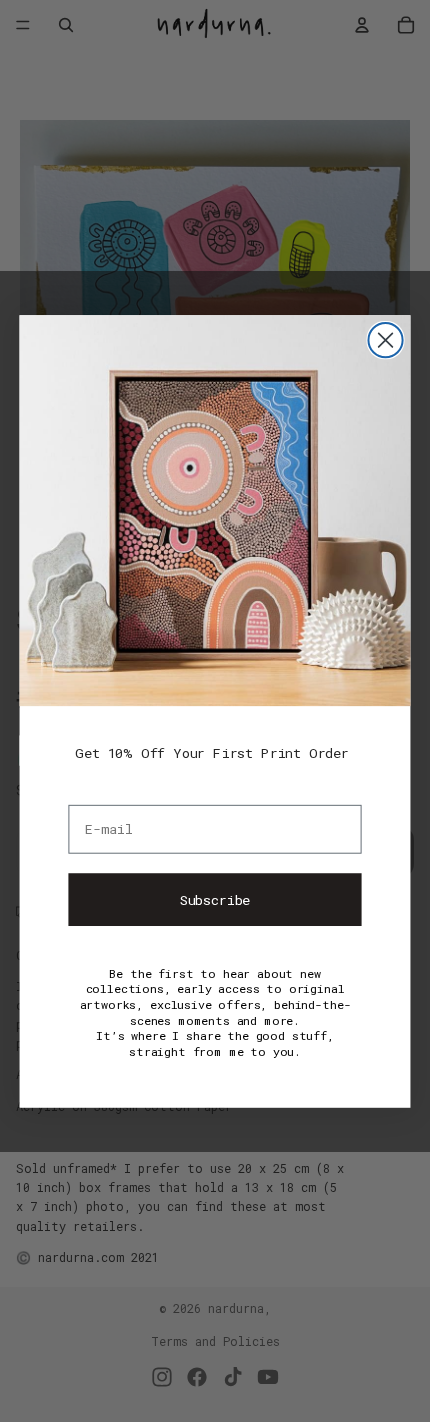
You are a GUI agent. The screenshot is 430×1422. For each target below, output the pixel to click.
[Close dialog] (385, 340)
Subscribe (215, 898)
